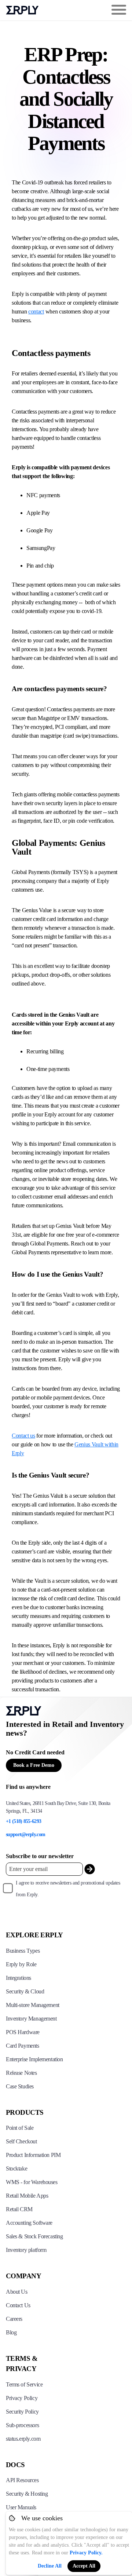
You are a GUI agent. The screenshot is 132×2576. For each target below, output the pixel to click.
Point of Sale (20, 2128)
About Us (17, 2292)
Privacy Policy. (86, 2553)
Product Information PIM (33, 2155)
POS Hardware (23, 2032)
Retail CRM (19, 2209)
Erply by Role (21, 1964)
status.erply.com (23, 2439)
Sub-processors (22, 2425)
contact (36, 311)
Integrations (19, 1978)
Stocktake (16, 2168)
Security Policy (22, 2412)
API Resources (22, 2480)
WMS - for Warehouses (32, 2182)
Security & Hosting (27, 2494)
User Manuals (21, 2507)
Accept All (84, 2566)
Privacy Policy (22, 2398)
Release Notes (21, 2073)
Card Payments (23, 2046)
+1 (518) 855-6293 (23, 1821)
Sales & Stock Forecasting (34, 2236)
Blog (11, 2332)
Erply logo (22, 10)
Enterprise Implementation (34, 2059)
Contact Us (18, 2305)
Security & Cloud (25, 1991)
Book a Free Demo (34, 1765)
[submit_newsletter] (90, 1869)
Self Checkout (21, 2141)
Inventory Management (31, 2019)
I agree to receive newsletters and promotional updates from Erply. (68, 1889)
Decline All (50, 2566)
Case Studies (20, 2086)
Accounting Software (29, 2223)
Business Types (23, 1951)
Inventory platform (26, 2250)
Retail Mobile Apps (27, 2196)
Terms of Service (24, 2384)
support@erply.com (25, 1834)
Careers (14, 2319)
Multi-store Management (33, 2005)
